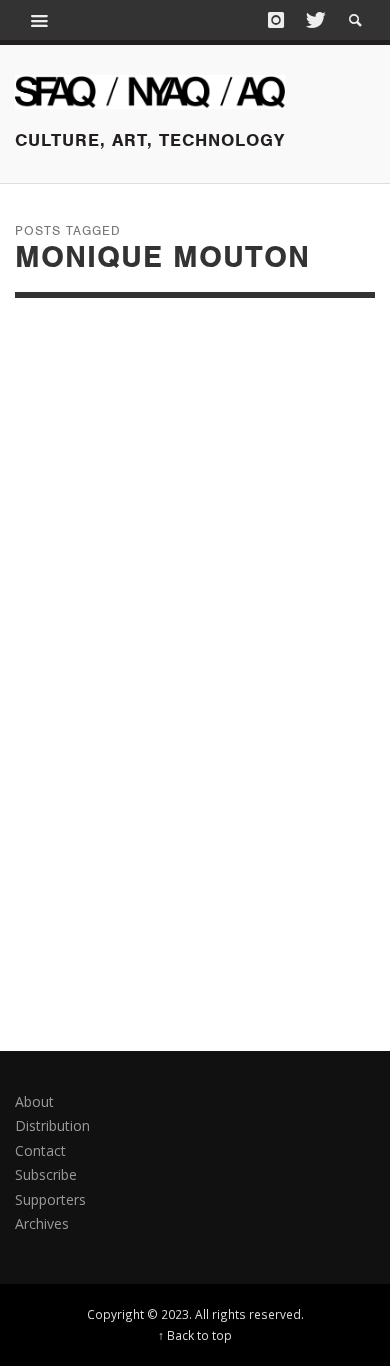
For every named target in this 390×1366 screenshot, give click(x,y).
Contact (40, 1150)
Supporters (50, 1199)
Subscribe (46, 1174)
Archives (42, 1223)
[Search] (40, 20)
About (34, 1101)
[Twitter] (314, 20)
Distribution (52, 1125)
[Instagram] (276, 20)
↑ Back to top (195, 1335)
